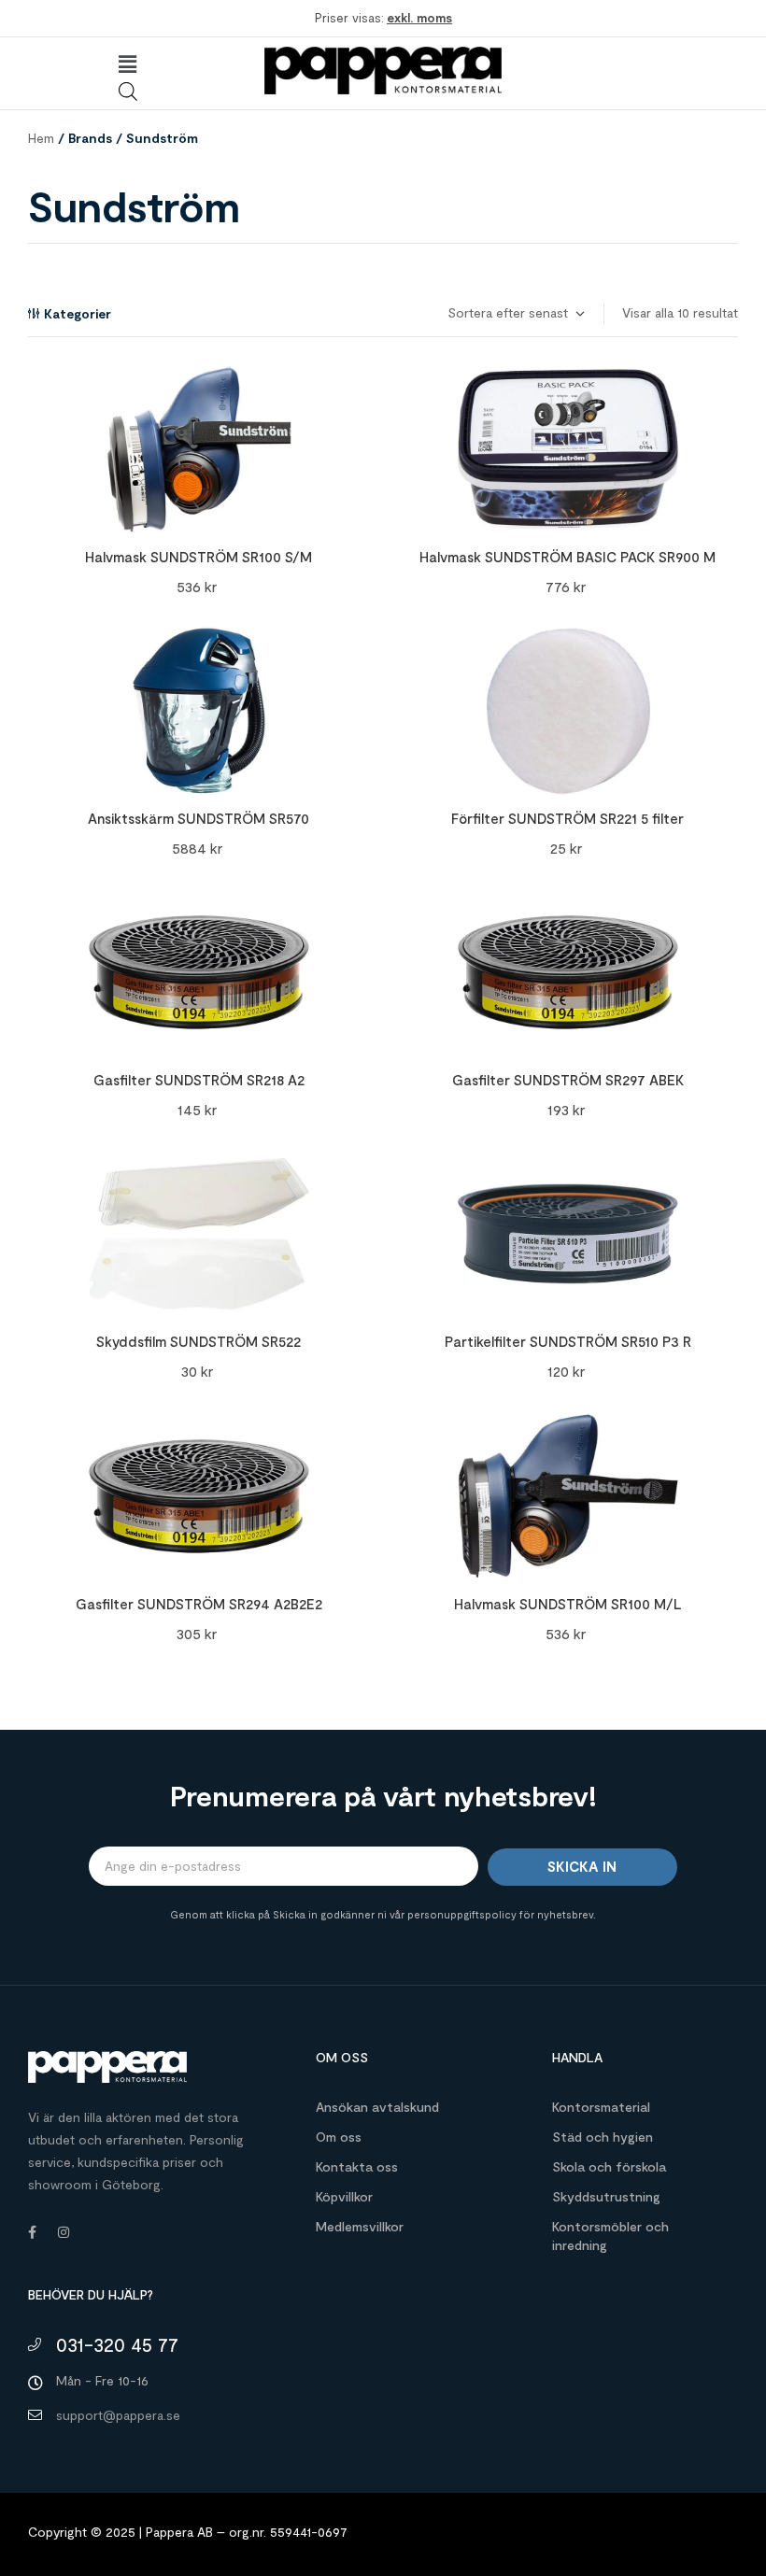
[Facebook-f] (32, 2232)
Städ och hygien (603, 2137)
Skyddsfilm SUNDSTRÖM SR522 (199, 1341)
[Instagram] (64, 2232)
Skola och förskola (609, 2166)
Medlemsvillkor (360, 2226)
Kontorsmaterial (601, 2107)
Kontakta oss (357, 2166)
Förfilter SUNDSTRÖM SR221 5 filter (567, 818)
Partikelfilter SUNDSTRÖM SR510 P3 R (568, 1341)
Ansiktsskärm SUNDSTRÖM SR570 (199, 818)
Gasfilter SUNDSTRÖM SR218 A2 (199, 1080)
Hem (41, 138)
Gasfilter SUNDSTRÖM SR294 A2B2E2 (199, 1604)
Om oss (339, 2137)
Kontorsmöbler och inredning (610, 2236)
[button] (127, 64)
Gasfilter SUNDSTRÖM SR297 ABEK (568, 1080)
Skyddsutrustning (606, 2196)
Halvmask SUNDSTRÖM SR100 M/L (567, 1604)
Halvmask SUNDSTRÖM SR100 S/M (199, 557)
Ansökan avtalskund (377, 2107)
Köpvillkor (344, 2196)
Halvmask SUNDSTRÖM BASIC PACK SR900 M (567, 557)
